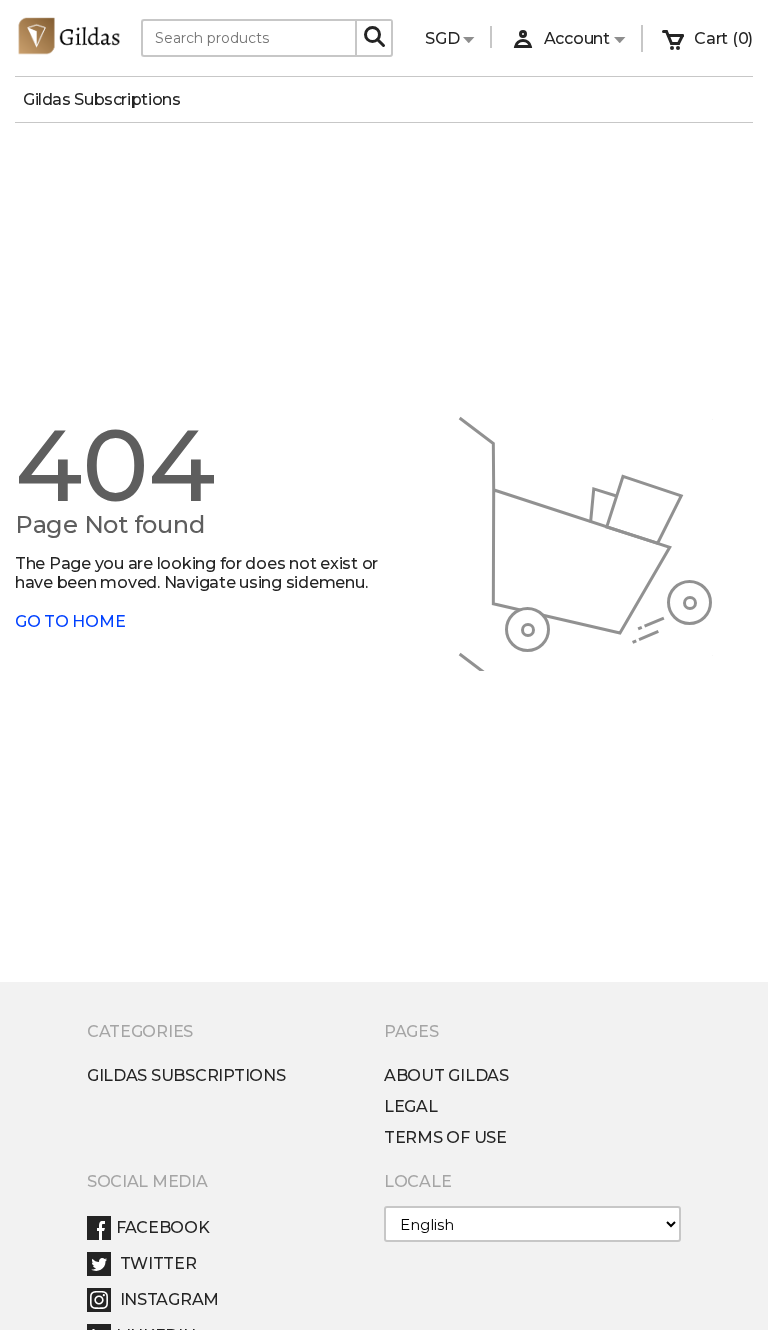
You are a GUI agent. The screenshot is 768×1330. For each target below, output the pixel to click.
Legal (411, 1106)
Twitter (156, 1263)
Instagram (167, 1299)
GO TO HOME (70, 621)
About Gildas (446, 1075)
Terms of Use (445, 1137)
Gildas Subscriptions (109, 99)
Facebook (163, 1227)
